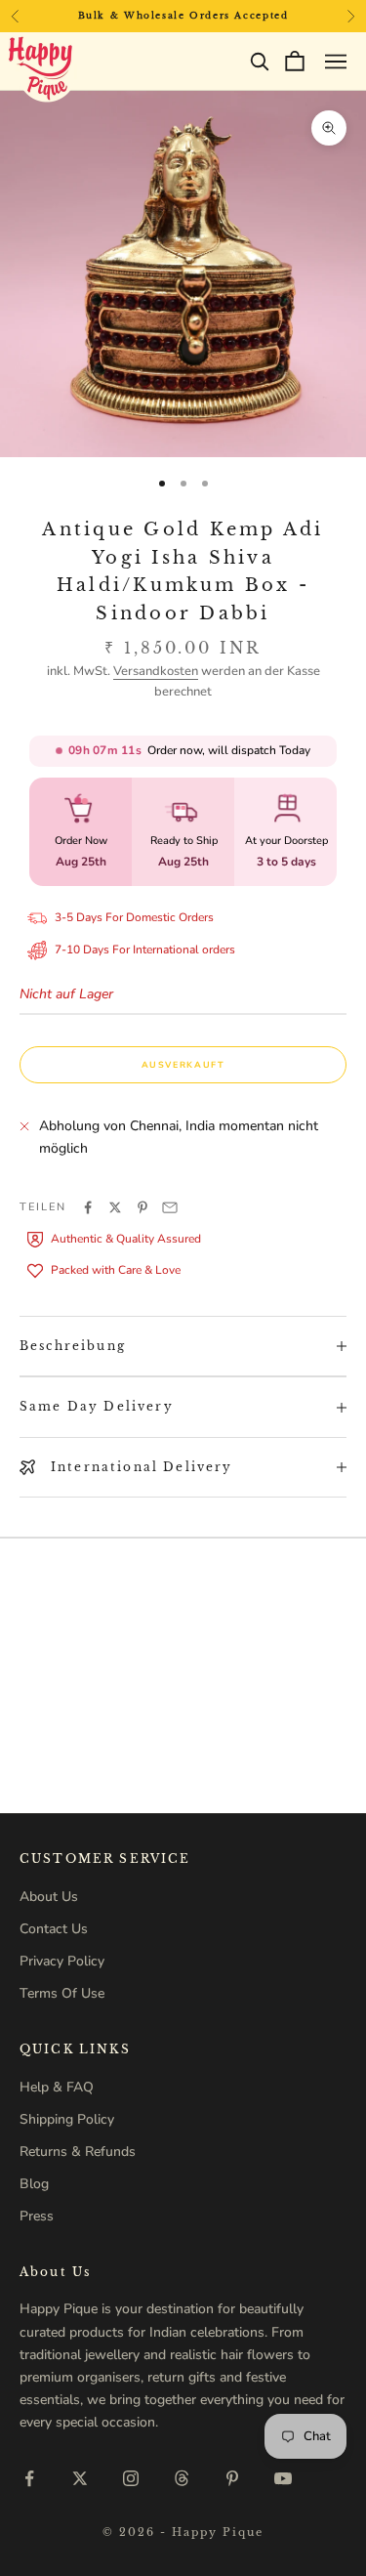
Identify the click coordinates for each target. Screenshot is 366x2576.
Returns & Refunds (78, 2152)
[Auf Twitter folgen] (80, 2478)
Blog (34, 2184)
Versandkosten (156, 671)
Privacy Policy (62, 1961)
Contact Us (54, 1929)
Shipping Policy (67, 2119)
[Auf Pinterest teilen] (142, 1207)
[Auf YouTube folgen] (283, 2478)
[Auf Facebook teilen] (88, 1207)
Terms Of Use (62, 1993)
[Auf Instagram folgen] (131, 2478)
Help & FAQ (57, 2087)
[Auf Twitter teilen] (115, 1207)
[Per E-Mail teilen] (170, 1207)
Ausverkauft (183, 1065)
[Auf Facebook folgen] (29, 2478)
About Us (49, 1897)
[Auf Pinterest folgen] (232, 2478)
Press (37, 2216)
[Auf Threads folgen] (182, 2478)
